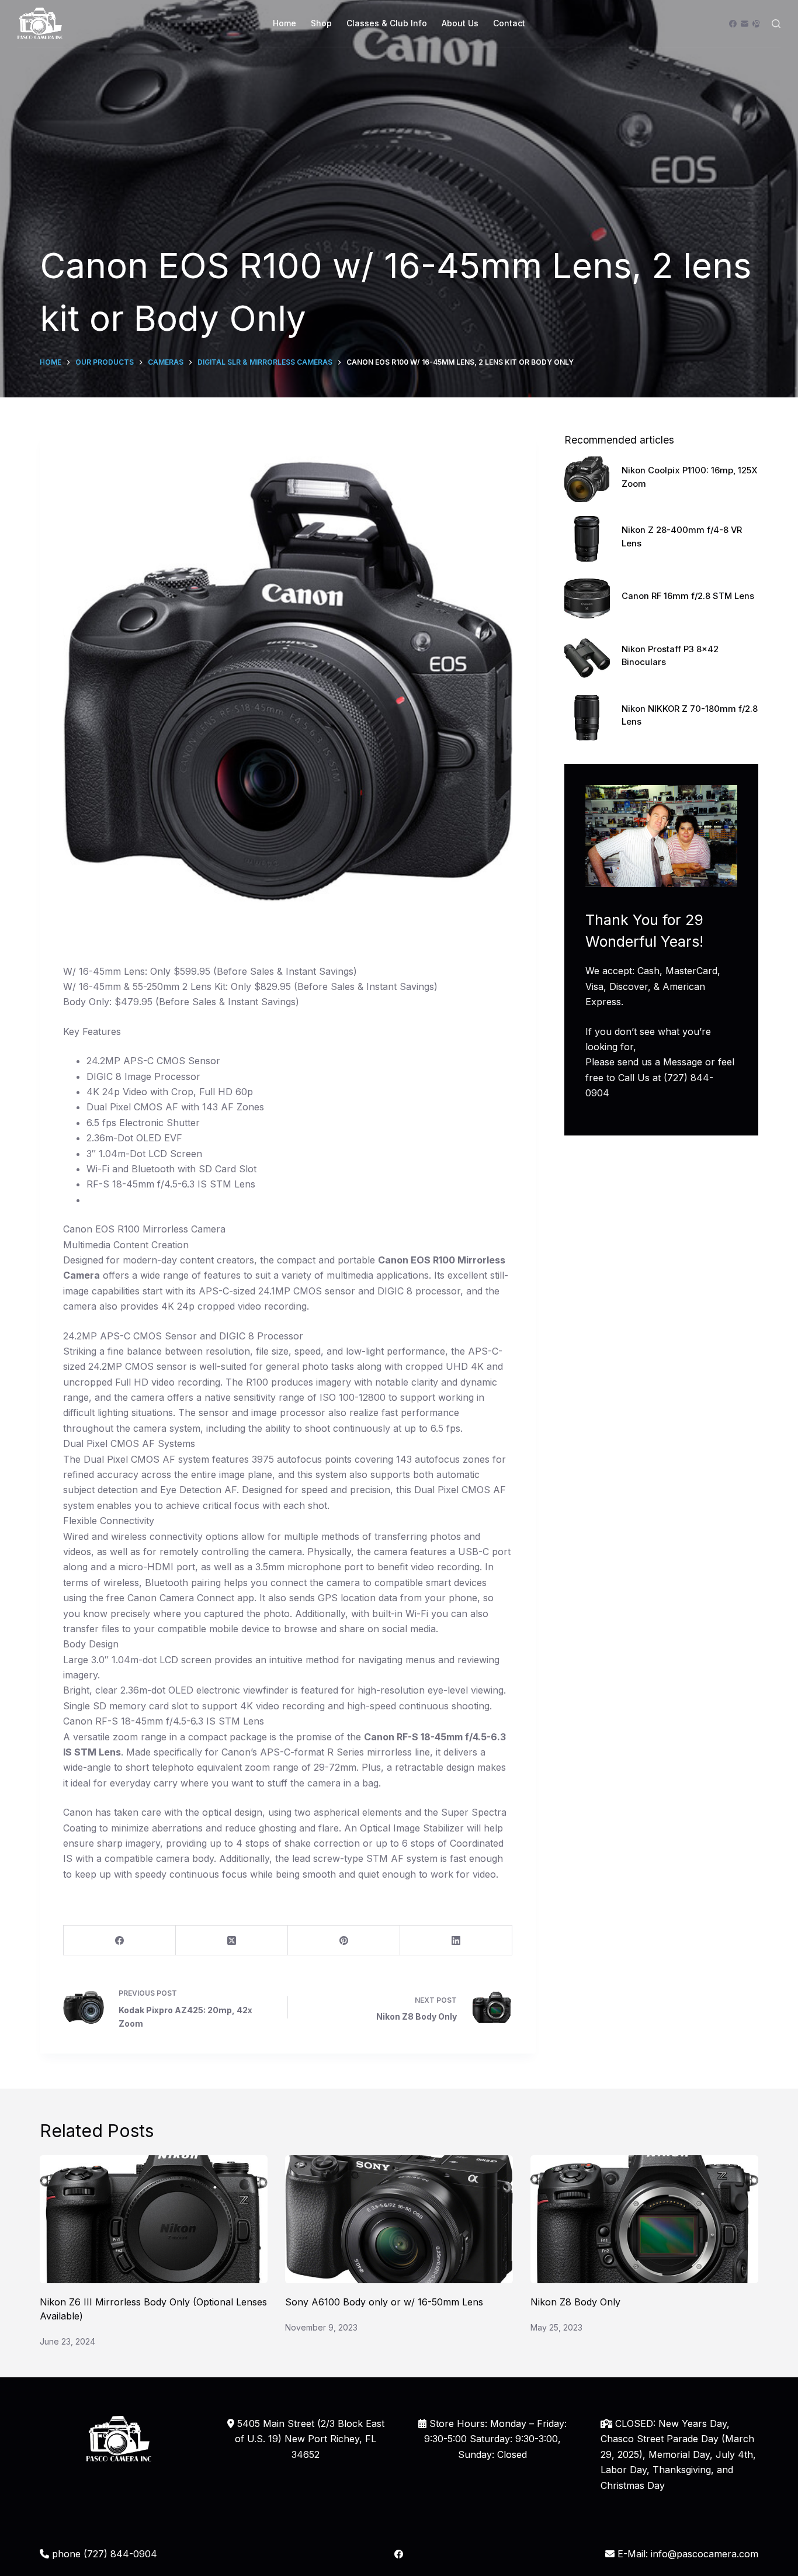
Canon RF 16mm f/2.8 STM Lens (688, 596)
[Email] (745, 24)
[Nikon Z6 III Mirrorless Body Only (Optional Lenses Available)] (154, 2219)
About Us (460, 23)
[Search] (776, 24)
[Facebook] (733, 24)
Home (284, 23)
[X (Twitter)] (232, 1940)
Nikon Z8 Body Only (575, 2302)
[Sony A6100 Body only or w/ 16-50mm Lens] (399, 2219)
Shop (321, 23)
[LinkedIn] (456, 1940)
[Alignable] (756, 24)
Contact (509, 23)
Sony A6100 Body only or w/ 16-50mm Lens (384, 2302)
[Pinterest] (344, 1940)
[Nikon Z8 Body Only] (644, 2219)
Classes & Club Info (387, 23)
